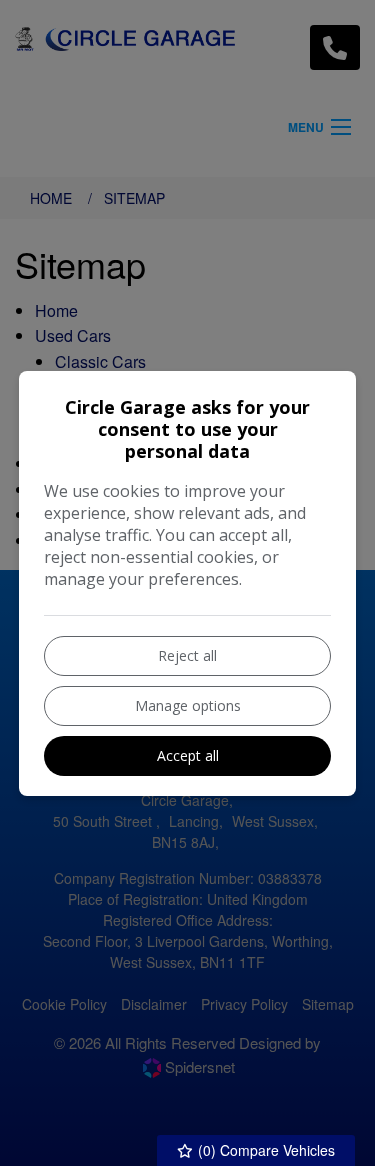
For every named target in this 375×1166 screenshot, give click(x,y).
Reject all (187, 655)
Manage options (188, 705)
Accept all (188, 755)
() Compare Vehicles (264, 1150)
